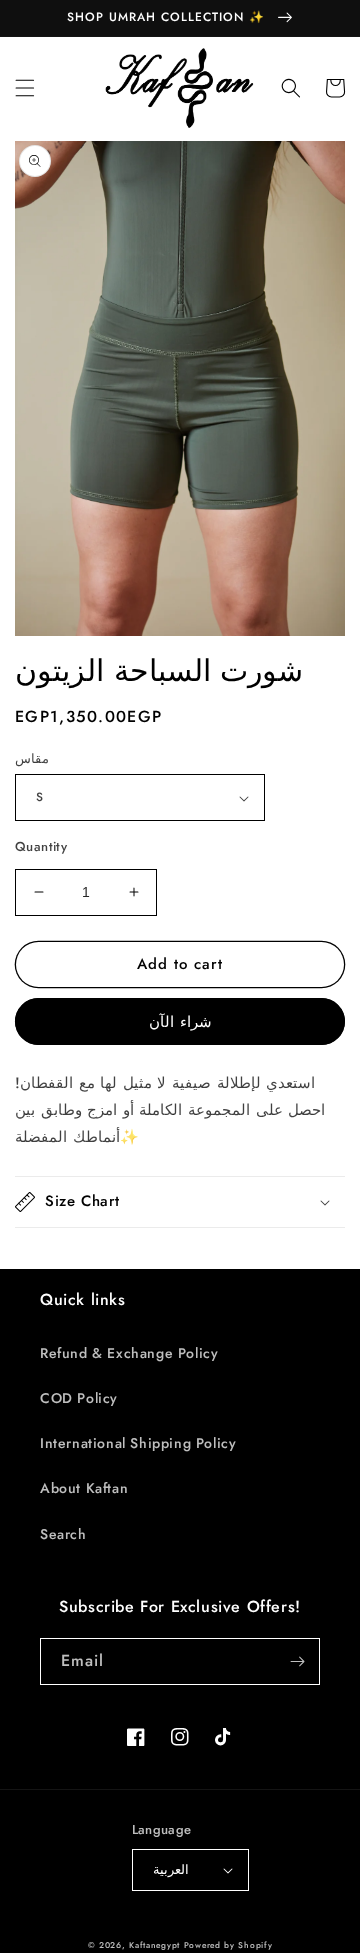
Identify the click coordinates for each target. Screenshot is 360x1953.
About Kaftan (84, 1488)
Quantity (41, 846)
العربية (171, 1869)
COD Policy (79, 1398)
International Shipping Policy (138, 1443)
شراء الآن (180, 1022)
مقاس (32, 758)
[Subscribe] (297, 1661)
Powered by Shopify (228, 1945)
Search (63, 1534)
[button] (25, 88)
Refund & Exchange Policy (129, 1353)
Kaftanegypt (154, 1945)
